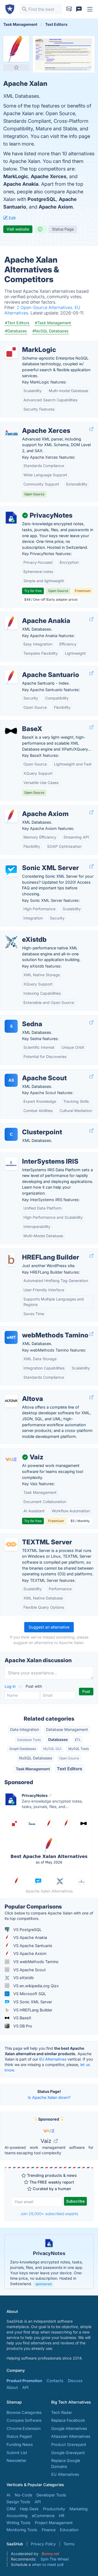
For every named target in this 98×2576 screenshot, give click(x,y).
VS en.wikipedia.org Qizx (36, 1986)
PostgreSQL (42, 199)
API (25, 2387)
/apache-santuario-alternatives (33, 669)
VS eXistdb (23, 1978)
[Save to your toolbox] (16, 67)
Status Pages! (19, 2436)
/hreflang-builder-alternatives (31, 1251)
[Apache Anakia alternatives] (11, 623)
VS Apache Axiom (29, 1953)
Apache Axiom (56, 207)
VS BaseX (22, 2018)
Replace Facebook (68, 2420)
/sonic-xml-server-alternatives (32, 862)
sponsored (43, 2284)
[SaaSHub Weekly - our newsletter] (69, 9)
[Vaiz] (11, 1459)
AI (8, 2495)
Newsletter (16, 2460)
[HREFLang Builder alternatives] (11, 1259)
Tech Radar (62, 2412)
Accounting (17, 2516)
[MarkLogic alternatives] (11, 352)
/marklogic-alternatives (26, 344)
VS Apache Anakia (30, 1937)
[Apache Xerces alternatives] (11, 433)
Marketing (79, 2509)
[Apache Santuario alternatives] (11, 677)
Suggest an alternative (49, 1627)
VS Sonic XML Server (32, 2002)
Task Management (33, 1769)
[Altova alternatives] (11, 1401)
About (12, 2387)
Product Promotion (24, 2381)
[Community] (79, 9)
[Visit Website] (91, 429)
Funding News (20, 2444)
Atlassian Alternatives (71, 2436)
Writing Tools (19, 2523)
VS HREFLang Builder (32, 2010)
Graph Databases (23, 1749)
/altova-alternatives (22, 1393)
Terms (69, 2544)
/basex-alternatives (22, 723)
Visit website (18, 229)
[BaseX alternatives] (11, 731)
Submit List (17, 2453)
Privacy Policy (43, 2544)
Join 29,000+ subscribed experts (49, 2214)
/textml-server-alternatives (29, 1536)
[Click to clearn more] (49, 2262)
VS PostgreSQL (27, 1930)
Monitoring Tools (22, 2530)
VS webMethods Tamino (35, 1962)
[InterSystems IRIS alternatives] (11, 1164)
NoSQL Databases (36, 1758)
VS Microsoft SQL (29, 1994)
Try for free (33, 591)
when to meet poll (48, 2564)
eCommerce (43, 2516)
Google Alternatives (69, 2428)
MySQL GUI (52, 1749)
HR (62, 2516)
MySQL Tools (79, 1749)
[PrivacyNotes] (11, 518)
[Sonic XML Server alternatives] (11, 870)
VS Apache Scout (29, 1970)
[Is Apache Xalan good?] (41, 229)
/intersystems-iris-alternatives (32, 1156)
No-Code (23, 2495)
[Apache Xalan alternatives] (16, 49)
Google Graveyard (68, 2453)
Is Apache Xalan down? (49, 2097)
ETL (78, 1740)
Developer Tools (51, 2495)
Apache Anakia (21, 184)
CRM (11, 2509)
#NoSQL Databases (50, 331)
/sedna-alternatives (22, 1018)
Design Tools (18, 2502)
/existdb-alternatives (24, 934)
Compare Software (24, 2420)
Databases (58, 1739)
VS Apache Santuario (32, 1946)
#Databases (16, 331)
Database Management (67, 1729)
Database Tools (29, 1740)
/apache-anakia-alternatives (30, 615)
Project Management (54, 2523)
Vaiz (47, 2141)
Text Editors (70, 1769)
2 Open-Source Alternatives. (46, 307)
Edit (12, 218)
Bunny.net (50, 2554)
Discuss (75, 2381)
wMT (11, 1337)
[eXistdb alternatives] (11, 942)
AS (11, 1080)
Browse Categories (24, 2412)
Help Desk (29, 2509)
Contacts (55, 2381)
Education (69, 2530)
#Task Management (53, 323)
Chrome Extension (24, 2428)
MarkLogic (16, 176)
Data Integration (24, 1729)
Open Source (69, 1758)
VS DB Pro (22, 2026)
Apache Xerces (49, 176)
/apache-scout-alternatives (30, 1072)
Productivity (54, 2509)
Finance (49, 2530)
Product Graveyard (69, 2444)
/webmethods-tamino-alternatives (36, 1329)
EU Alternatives (53, 2059)
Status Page (63, 229)
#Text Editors (17, 323)
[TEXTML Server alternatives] (11, 1544)
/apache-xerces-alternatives (31, 425)
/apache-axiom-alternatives (30, 808)
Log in (11, 1686)
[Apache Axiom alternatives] (11, 816)
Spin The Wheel (55, 2559)
